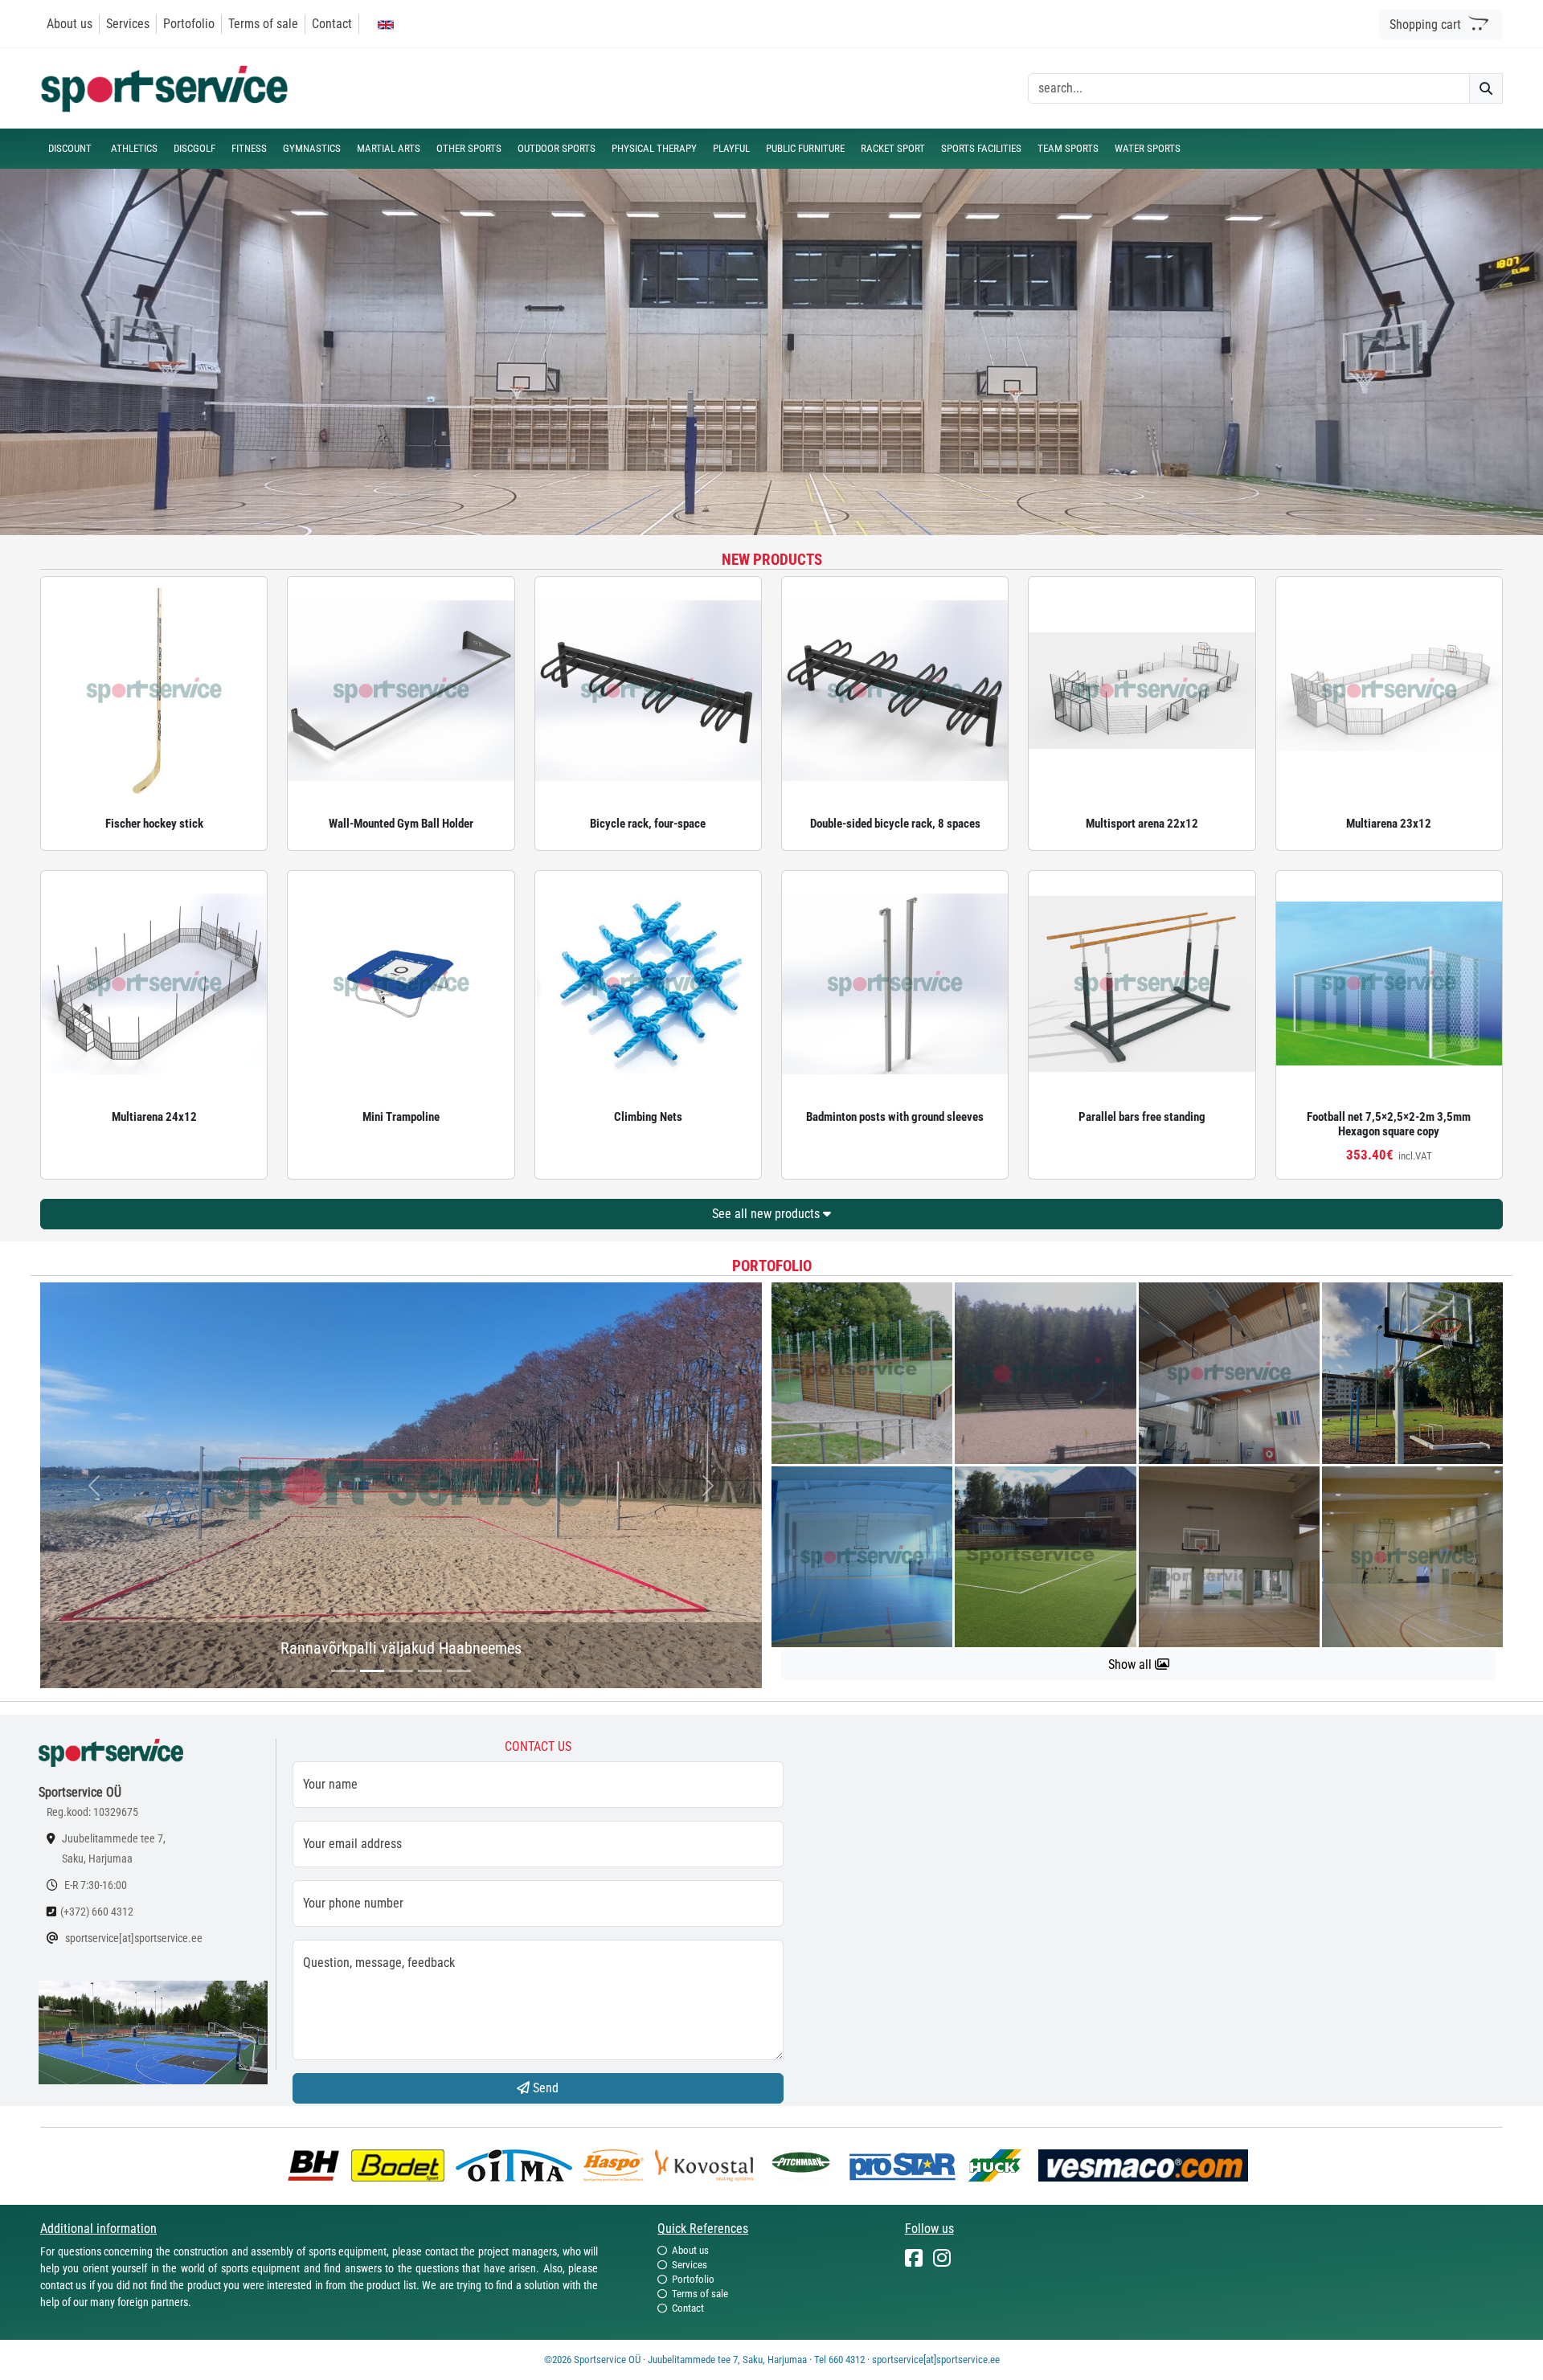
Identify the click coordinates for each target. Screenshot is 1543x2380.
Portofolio (189, 24)
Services (128, 24)
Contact (332, 24)
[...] (343, 1671)
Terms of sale (263, 24)
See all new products (767, 1214)
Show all (1132, 1664)
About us (70, 24)
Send (544, 2088)
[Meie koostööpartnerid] (317, 2164)
